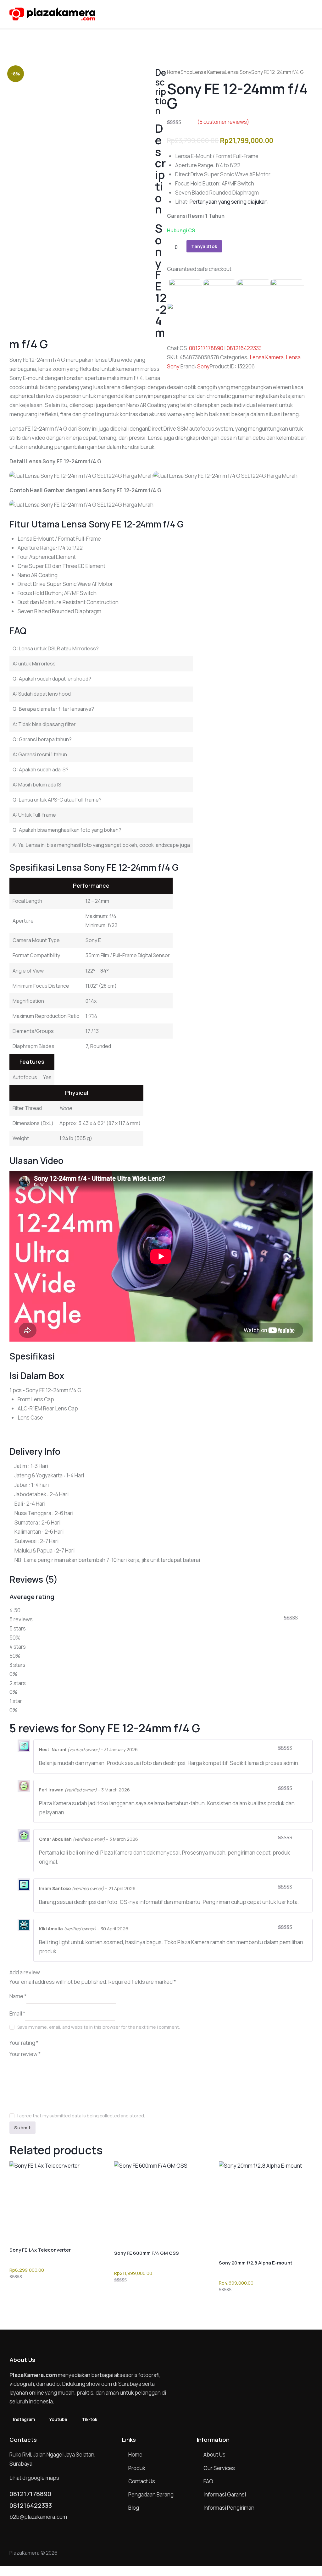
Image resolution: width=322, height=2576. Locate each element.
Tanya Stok (204, 246)
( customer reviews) (223, 122)
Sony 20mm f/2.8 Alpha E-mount (256, 2263)
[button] (311, 13)
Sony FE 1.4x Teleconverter (40, 2250)
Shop (186, 72)
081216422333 (244, 348)
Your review (25, 2054)
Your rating (24, 2042)
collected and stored (122, 2116)
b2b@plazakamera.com (38, 2517)
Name (18, 1996)
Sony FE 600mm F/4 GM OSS (147, 2253)
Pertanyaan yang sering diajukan (229, 202)
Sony (203, 366)
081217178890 (206, 348)
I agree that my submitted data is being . (81, 2116)
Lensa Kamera (209, 72)
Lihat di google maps (34, 2478)
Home (174, 72)
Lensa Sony (238, 72)
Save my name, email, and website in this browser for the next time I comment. (99, 2027)
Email (17, 2013)
